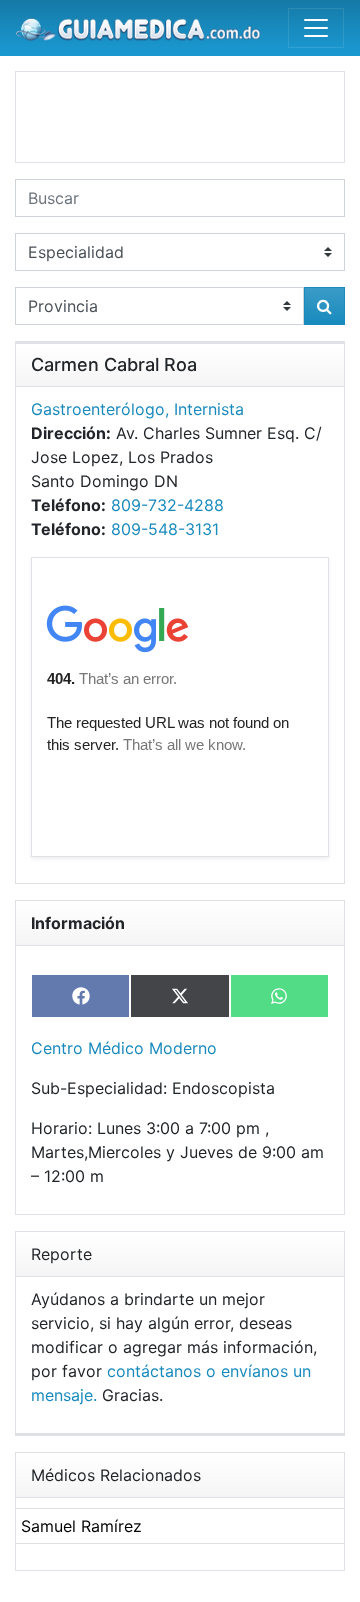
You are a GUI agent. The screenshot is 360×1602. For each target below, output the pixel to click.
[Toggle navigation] (316, 28)
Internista (209, 409)
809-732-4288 (167, 505)
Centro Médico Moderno (124, 1048)
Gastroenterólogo (98, 409)
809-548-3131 (165, 529)
